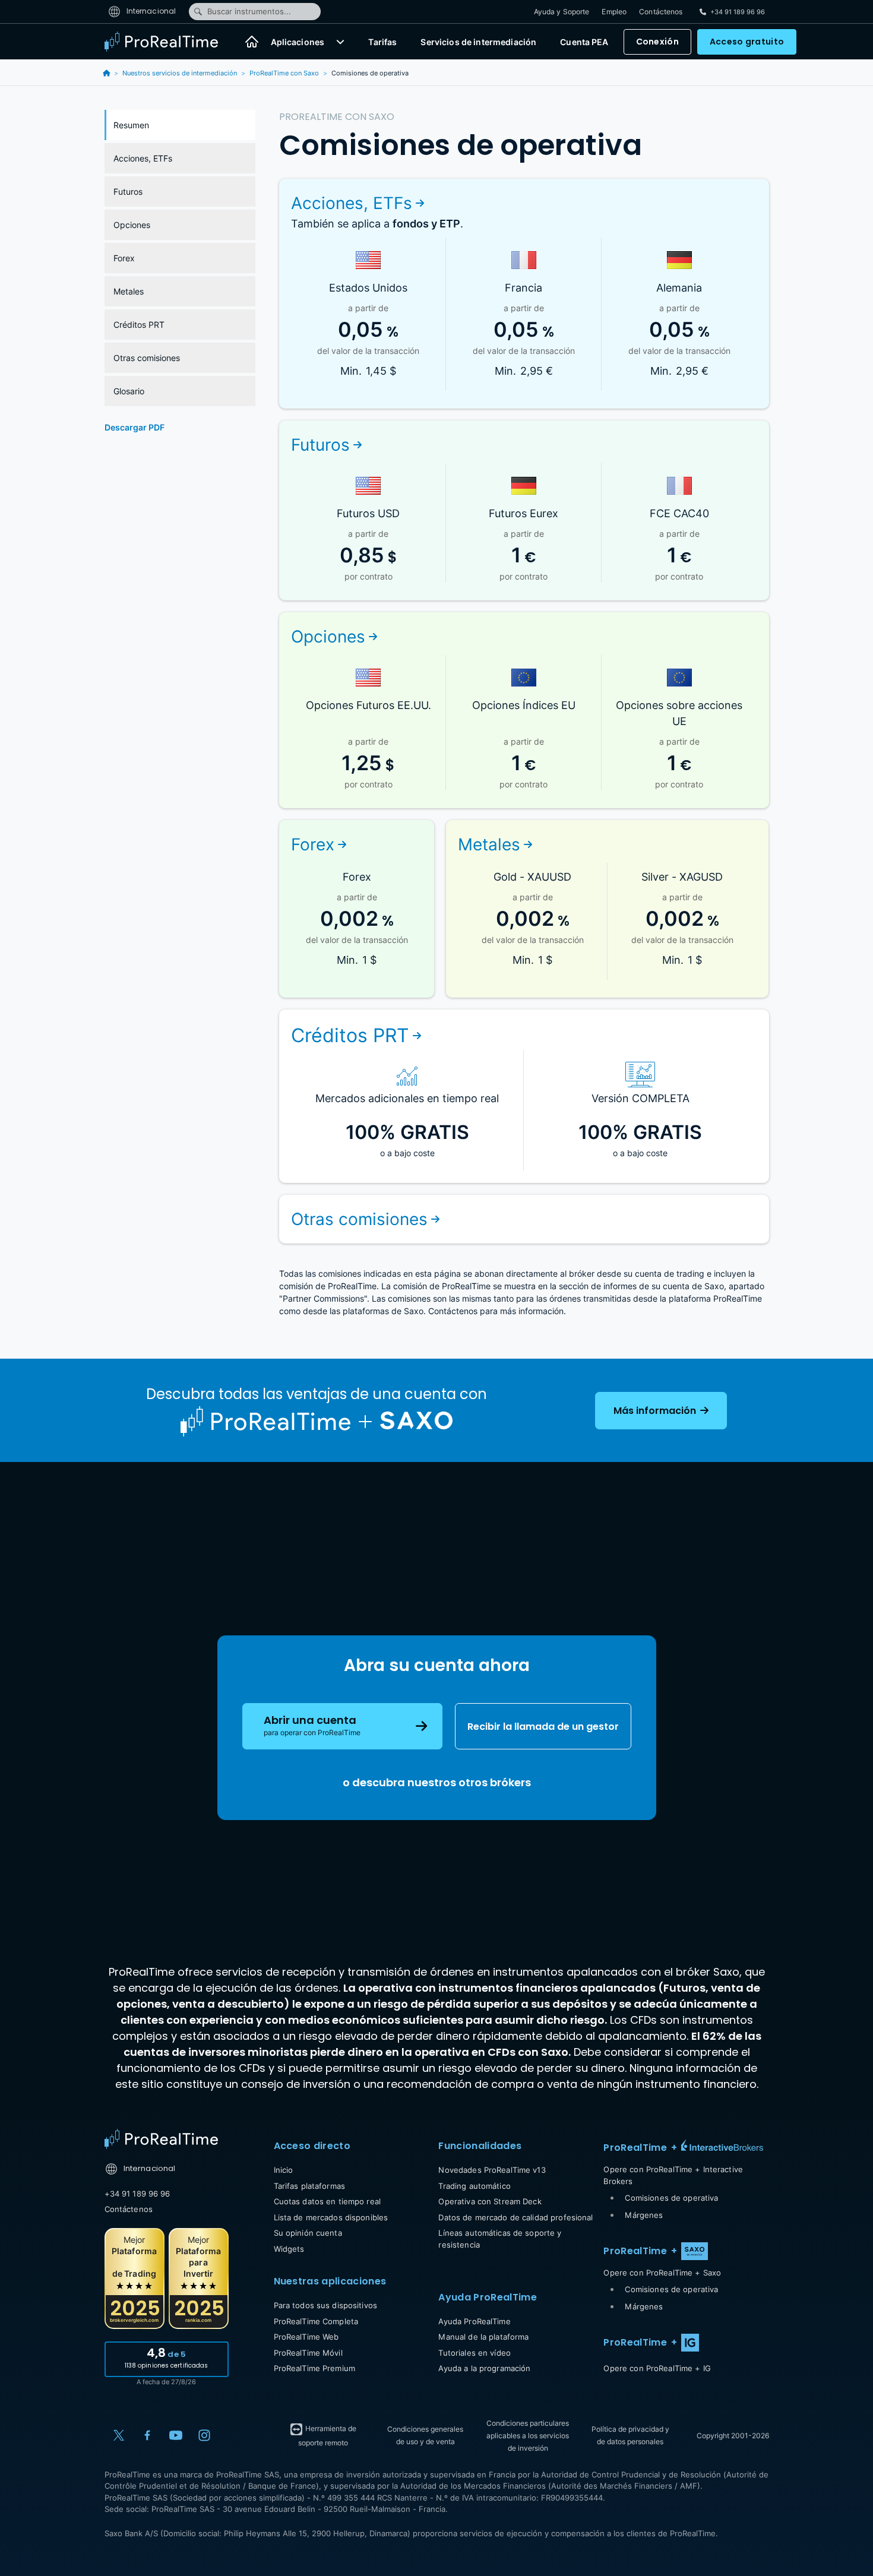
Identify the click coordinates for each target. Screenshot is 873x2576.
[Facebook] (147, 2435)
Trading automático (474, 2186)
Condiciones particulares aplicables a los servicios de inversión (528, 2436)
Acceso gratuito (747, 42)
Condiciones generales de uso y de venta (425, 2435)
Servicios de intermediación (478, 42)
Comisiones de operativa (671, 2198)
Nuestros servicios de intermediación (180, 73)
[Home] (161, 2139)
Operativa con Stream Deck (490, 2201)
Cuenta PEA (584, 42)
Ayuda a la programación (484, 2368)
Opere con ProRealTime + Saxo (662, 2273)
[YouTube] (176, 2435)
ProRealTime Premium (314, 2368)
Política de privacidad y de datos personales (630, 2435)
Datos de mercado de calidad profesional (515, 2217)
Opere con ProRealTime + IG (657, 2368)
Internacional (151, 11)
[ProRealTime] (169, 42)
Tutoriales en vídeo (474, 2353)
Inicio (284, 2170)
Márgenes (644, 2215)
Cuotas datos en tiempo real (328, 2201)
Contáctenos (661, 12)
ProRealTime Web (306, 2337)
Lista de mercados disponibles (331, 2217)
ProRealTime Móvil (308, 2353)
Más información (656, 1411)
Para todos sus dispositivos (326, 2305)
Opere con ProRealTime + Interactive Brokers (673, 2175)
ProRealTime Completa (316, 2321)
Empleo (614, 12)
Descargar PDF (135, 427)
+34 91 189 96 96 (137, 2194)
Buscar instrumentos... (249, 11)
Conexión (657, 42)
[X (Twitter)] (119, 2435)
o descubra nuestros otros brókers (437, 1782)
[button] (340, 42)
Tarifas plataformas (309, 2186)
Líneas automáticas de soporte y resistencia (500, 2239)
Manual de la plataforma (483, 2337)
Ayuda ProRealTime (474, 2321)
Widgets (289, 2249)
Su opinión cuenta (308, 2233)
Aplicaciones (298, 42)
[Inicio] (252, 42)
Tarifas (382, 42)
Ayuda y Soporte (562, 12)
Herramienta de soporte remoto (328, 2436)
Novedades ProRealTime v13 (492, 2170)
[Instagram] (204, 2435)
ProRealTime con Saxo (284, 73)
